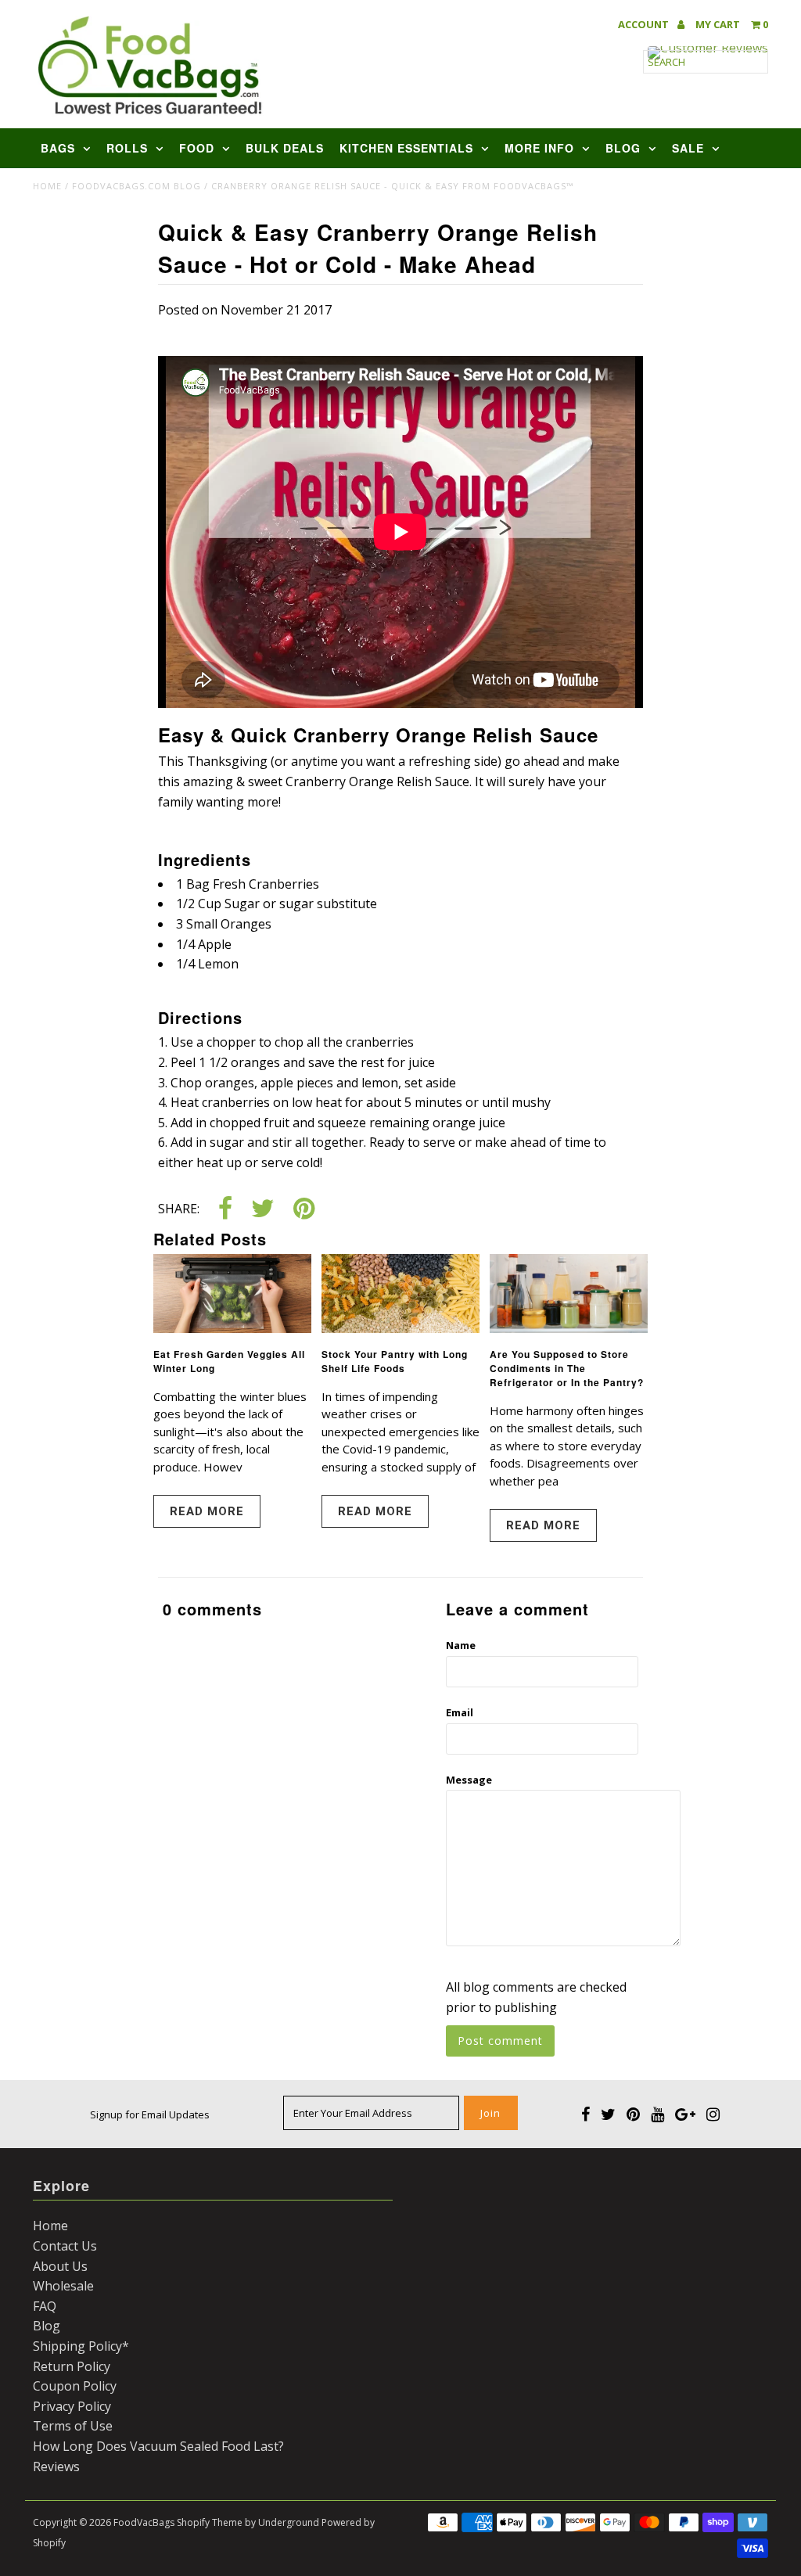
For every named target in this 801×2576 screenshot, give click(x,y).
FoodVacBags (144, 2522)
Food (197, 148)
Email (460, 1712)
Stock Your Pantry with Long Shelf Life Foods (395, 1361)
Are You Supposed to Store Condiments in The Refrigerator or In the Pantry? (567, 1368)
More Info (539, 148)
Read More (207, 1511)
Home (47, 186)
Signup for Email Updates (150, 2114)
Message (469, 1780)
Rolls (127, 148)
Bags (58, 148)
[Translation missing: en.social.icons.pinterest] (304, 1210)
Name (461, 1645)
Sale (688, 148)
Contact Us (65, 2246)
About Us (60, 2266)
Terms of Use (73, 2426)
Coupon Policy (75, 2386)
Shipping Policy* (81, 2346)
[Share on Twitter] (263, 1210)
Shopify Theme (210, 2522)
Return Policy (72, 2366)
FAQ (45, 2306)
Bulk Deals (285, 148)
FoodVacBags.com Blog (136, 186)
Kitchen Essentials (406, 148)
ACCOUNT (645, 25)
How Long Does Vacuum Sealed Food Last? (158, 2446)
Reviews (56, 2466)
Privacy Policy (72, 2406)
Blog (623, 148)
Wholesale (63, 2286)
